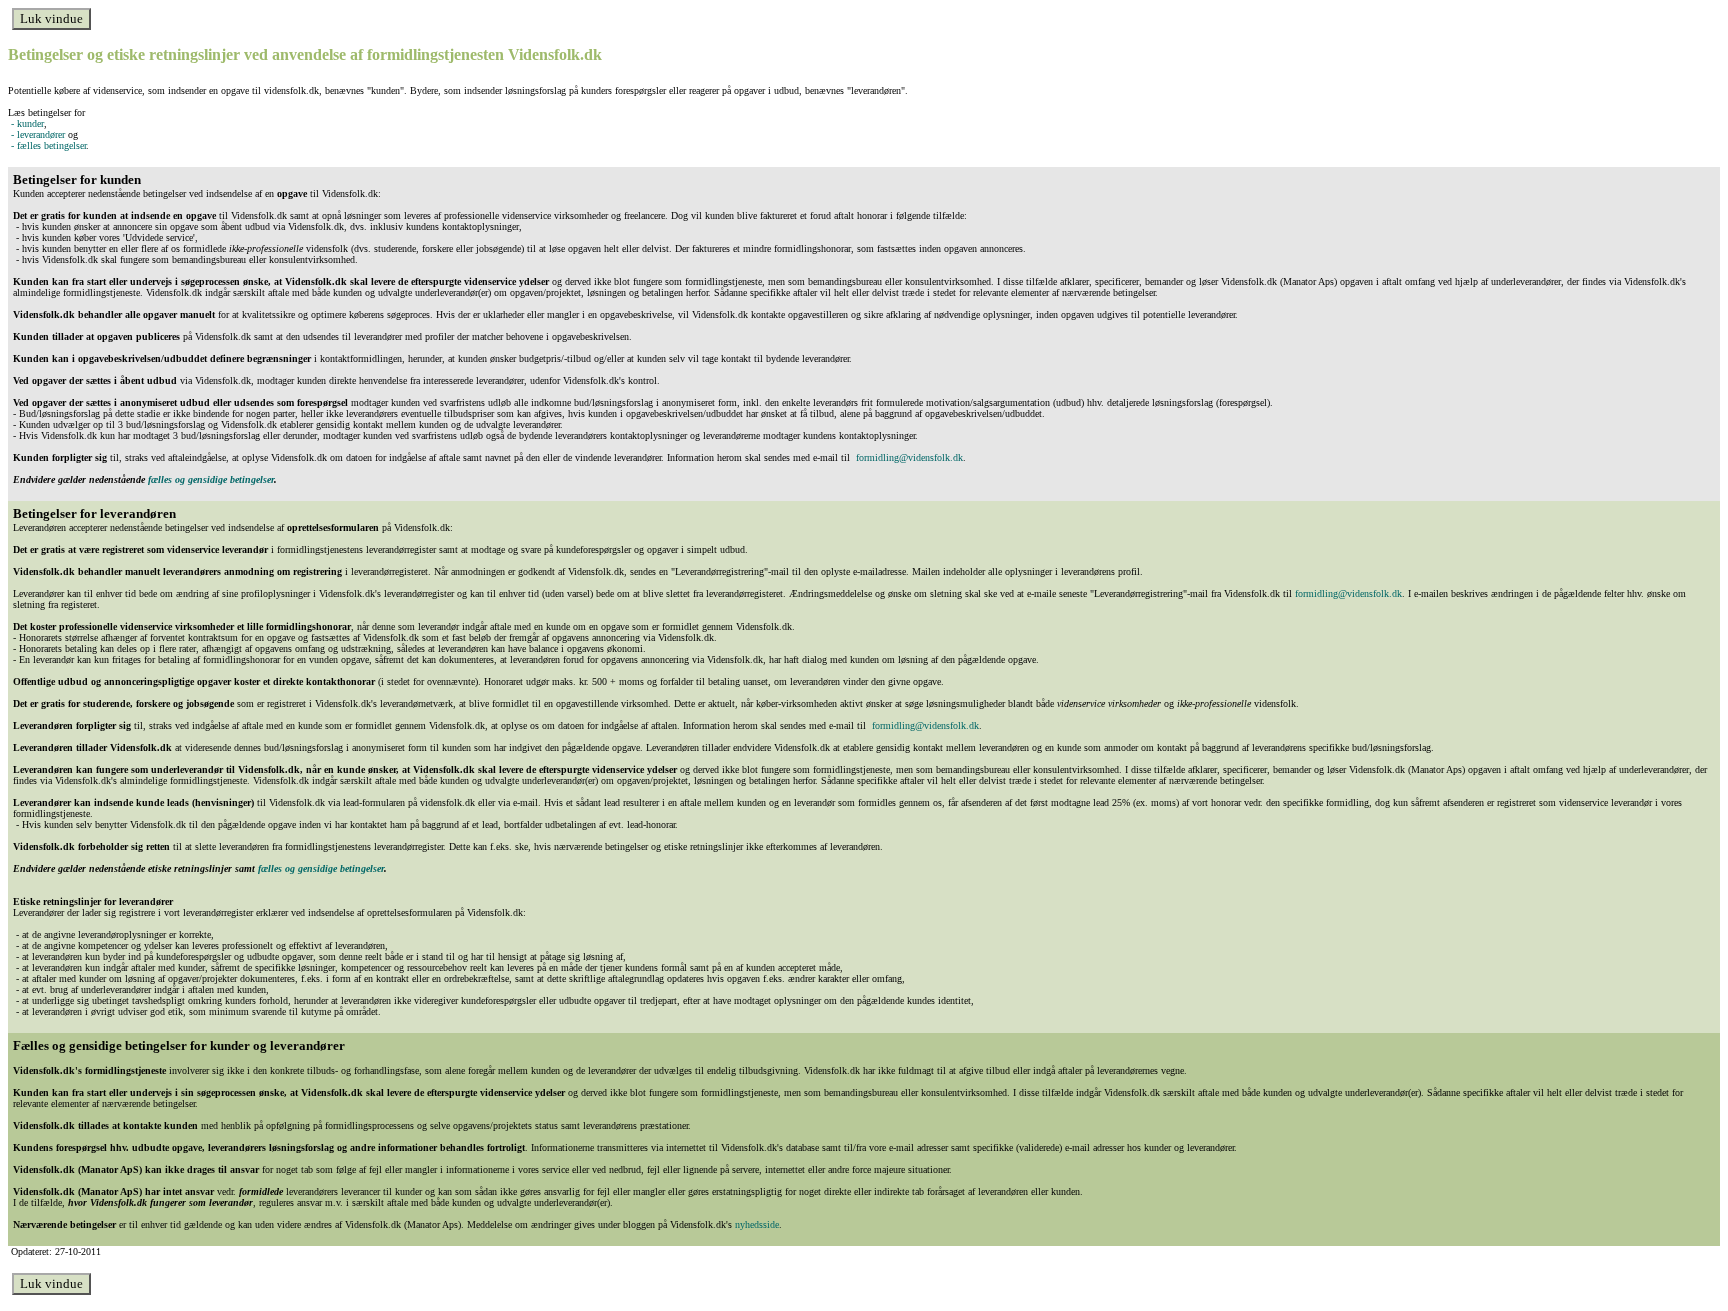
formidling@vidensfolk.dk (909, 457)
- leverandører (36, 134)
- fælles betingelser (47, 145)
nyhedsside (757, 1224)
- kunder (26, 123)
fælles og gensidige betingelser (211, 479)
